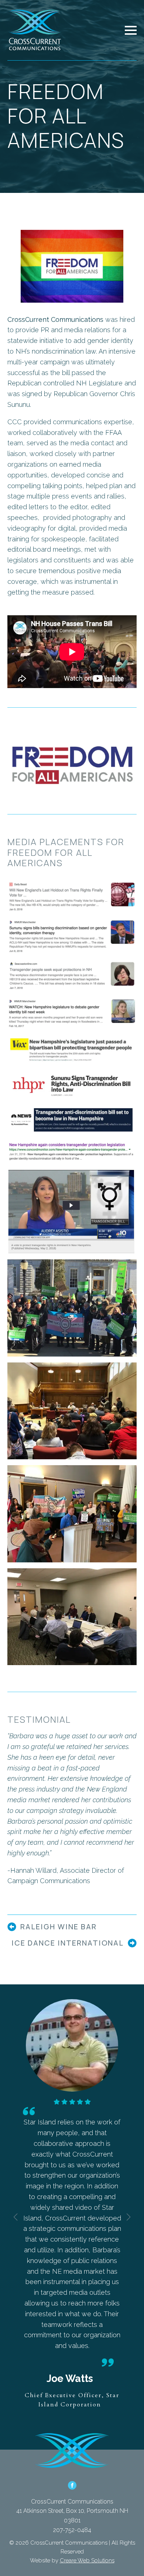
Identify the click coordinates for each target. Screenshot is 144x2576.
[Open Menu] (131, 30)
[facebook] (72, 2485)
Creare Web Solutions (87, 2560)
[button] (16, 2217)
